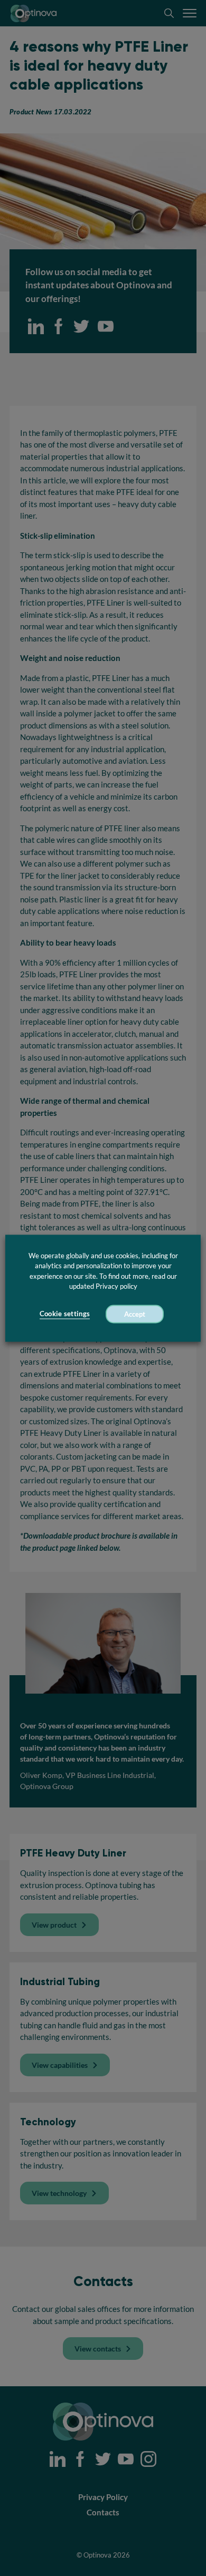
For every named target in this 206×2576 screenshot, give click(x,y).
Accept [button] (135, 1314)
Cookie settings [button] (65, 1313)
